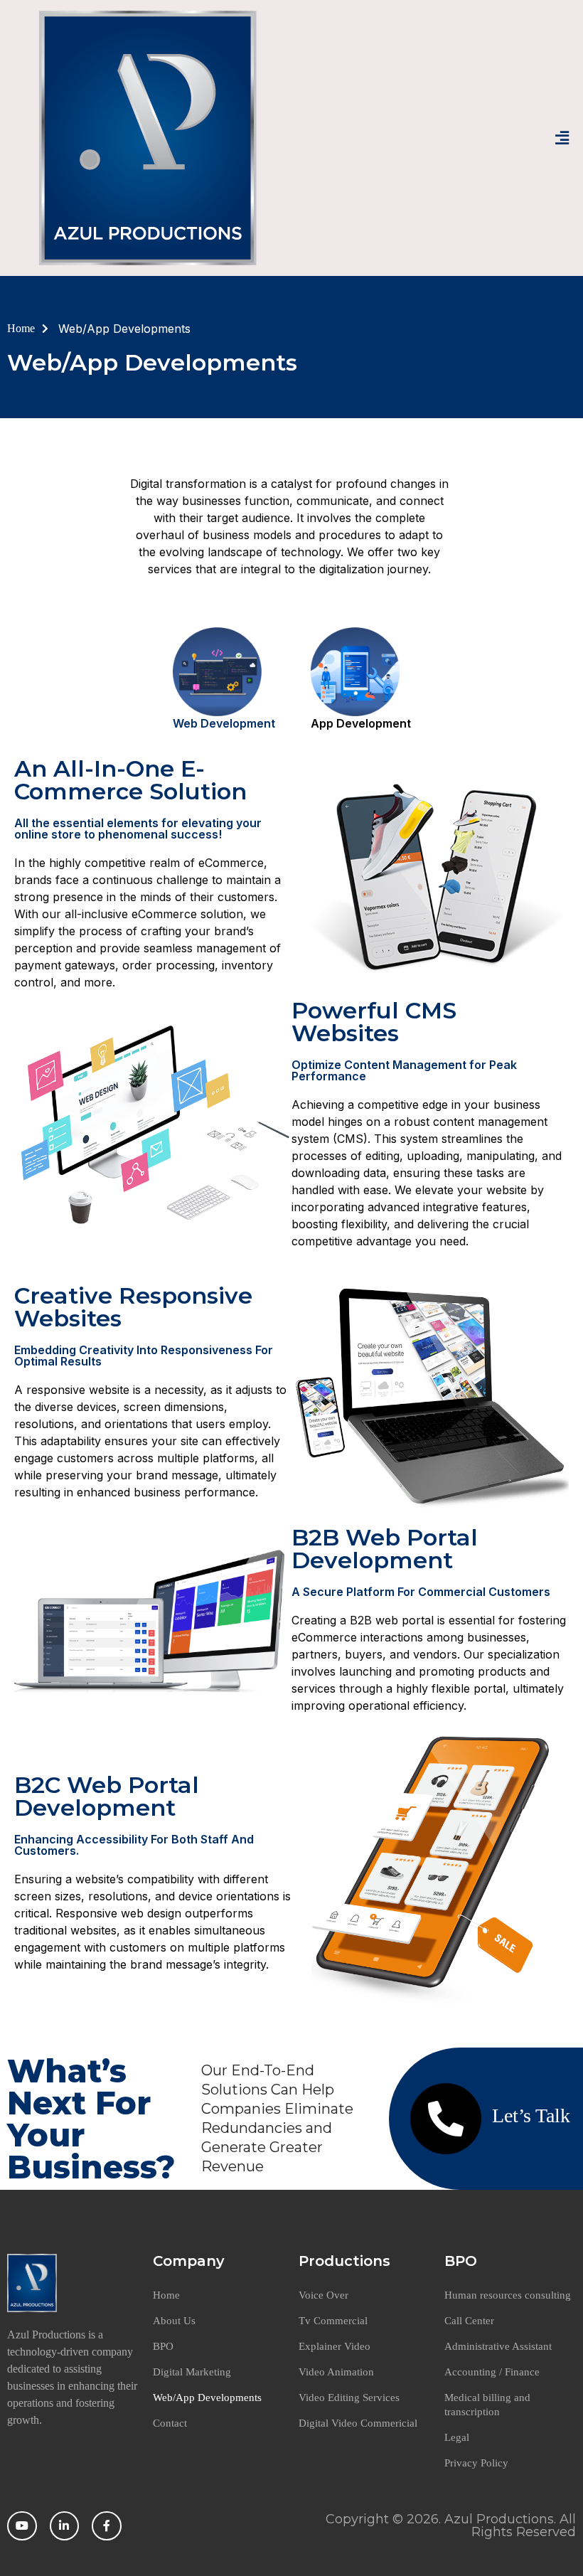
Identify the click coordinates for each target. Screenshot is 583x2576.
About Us (174, 2321)
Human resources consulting (508, 2295)
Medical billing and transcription (487, 2405)
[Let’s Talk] (446, 2119)
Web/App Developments (207, 2397)
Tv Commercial (333, 2321)
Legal (457, 2437)
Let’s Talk (531, 2115)
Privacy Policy (476, 2463)
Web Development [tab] (224, 723)
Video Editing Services (349, 2397)
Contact (170, 2423)
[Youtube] (22, 2526)
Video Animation (336, 2372)
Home (166, 2295)
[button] (562, 138)
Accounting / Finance (492, 2372)
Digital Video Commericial (358, 2423)
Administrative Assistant (498, 2346)
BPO (163, 2346)
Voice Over (323, 2295)
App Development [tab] (361, 723)
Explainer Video (335, 2346)
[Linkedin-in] (65, 2526)
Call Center (469, 2321)
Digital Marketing (192, 2372)
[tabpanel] (291, 1395)
